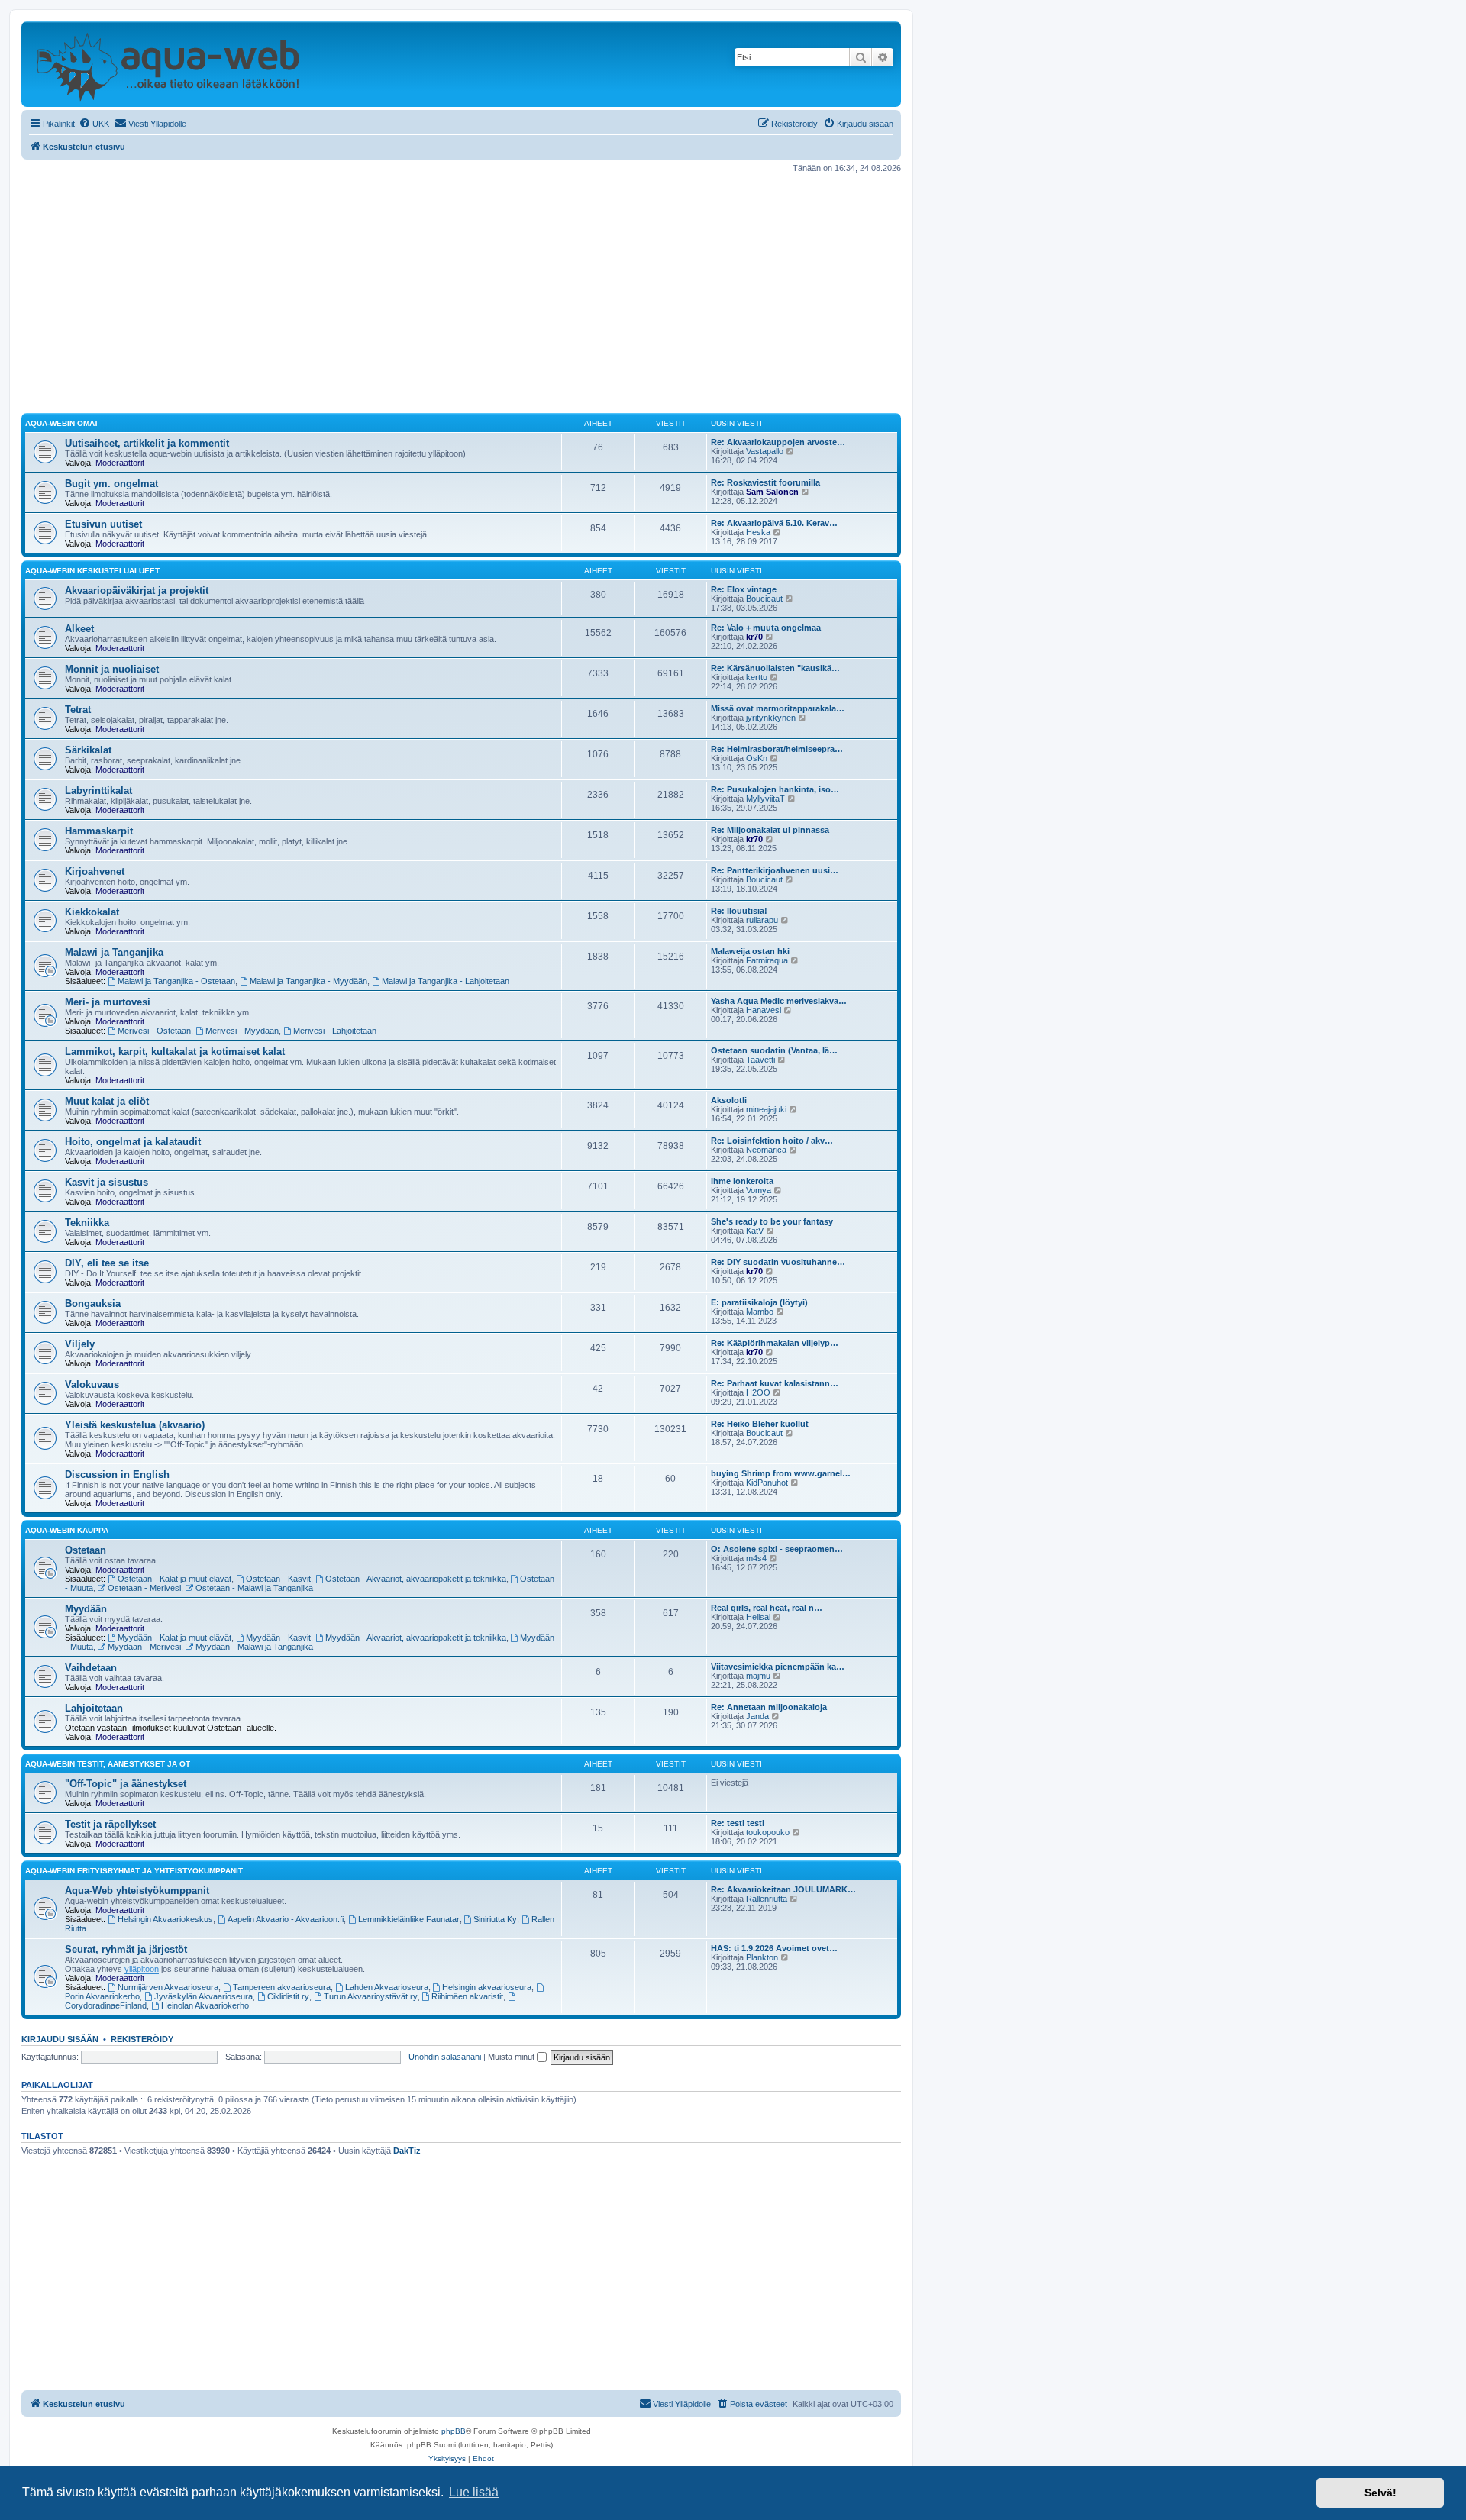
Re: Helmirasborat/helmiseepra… (777, 749)
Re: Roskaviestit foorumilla (765, 482)
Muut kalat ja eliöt (107, 1101)
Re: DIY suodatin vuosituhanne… (778, 1262)
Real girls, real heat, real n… (767, 1608)
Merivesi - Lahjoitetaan (335, 1031)
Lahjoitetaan (94, 1708)
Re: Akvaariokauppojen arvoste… (778, 442)
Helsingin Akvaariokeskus (165, 1919)
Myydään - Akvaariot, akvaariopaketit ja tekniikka (416, 1638)
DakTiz (407, 2151)
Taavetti (760, 1060)
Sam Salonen (772, 492)
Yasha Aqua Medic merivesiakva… (779, 1001)
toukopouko (768, 1832)
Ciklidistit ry (288, 1996)
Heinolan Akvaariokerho (205, 2005)
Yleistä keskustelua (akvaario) (135, 1425)
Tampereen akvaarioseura (282, 1987)
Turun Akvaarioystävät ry (371, 1996)
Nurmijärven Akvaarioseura (168, 1987)
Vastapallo (765, 451)
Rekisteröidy (142, 2039)
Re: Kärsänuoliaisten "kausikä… (775, 668)
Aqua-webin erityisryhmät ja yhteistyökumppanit (134, 1871)
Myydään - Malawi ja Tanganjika (254, 1647)
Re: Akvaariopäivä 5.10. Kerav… (774, 523)
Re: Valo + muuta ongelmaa (766, 628)
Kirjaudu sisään (60, 2039)
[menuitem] (94, 124)
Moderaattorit (120, 463)
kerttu (757, 677)
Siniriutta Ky (495, 1919)
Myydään (86, 1609)
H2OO (758, 1392)
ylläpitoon (142, 1969)
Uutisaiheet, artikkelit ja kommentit (147, 443)
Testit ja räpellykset (110, 1824)
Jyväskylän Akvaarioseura (203, 1996)
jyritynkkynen (771, 718)
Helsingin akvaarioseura (487, 1987)
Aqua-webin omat (62, 423)
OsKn (757, 758)
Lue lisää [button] (474, 2492)
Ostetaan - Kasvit (278, 1579)
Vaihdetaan (91, 1668)
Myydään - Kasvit (278, 1638)
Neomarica (766, 1150)
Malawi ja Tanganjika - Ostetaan (176, 981)
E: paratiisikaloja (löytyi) (759, 1302)
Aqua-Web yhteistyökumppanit (137, 1891)
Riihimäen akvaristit (467, 1996)
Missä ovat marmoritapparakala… (778, 708)
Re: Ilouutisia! (739, 911)
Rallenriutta (767, 1899)
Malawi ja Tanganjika (114, 952)
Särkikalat (88, 750)
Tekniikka (87, 1223)
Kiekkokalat (92, 912)
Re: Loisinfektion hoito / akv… (772, 1141)
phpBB (454, 2431)
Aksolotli (729, 1100)
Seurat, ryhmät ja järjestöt (126, 1949)
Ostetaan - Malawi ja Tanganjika (254, 1588)
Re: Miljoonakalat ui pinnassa (770, 830)
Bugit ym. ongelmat (111, 484)
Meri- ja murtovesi (108, 1002)
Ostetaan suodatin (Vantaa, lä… (774, 1050)
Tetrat (78, 710)
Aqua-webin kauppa (67, 1530)
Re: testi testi (738, 1823)
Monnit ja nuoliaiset (112, 669)
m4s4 (756, 1558)
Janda (757, 1716)
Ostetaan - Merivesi (144, 1588)
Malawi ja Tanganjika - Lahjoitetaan (446, 981)
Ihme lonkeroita (742, 1181)
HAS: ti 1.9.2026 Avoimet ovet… (774, 1948)
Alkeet (79, 629)
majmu (758, 1676)
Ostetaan (86, 1550)
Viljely (80, 1344)
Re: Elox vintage (744, 589)
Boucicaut (764, 599)
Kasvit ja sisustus (107, 1182)
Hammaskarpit (99, 831)
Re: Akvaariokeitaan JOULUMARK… (783, 1889)
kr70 (754, 637)
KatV (755, 1231)
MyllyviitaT (765, 799)
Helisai (758, 1617)
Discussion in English (117, 1475)
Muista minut (512, 2057)
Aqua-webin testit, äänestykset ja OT (108, 1764)
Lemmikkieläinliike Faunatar (409, 1919)
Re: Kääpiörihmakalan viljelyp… (775, 1343)
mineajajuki (766, 1109)
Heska (758, 532)
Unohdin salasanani (445, 2057)
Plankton (762, 1957)
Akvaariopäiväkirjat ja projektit (137, 590)
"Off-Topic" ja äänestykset (126, 1784)
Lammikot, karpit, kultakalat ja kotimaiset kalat (175, 1052)
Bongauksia (93, 1304)
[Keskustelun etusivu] (168, 64)
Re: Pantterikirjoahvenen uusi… (775, 870)
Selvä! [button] (1380, 2493)
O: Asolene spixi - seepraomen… (777, 1549)
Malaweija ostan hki (750, 951)
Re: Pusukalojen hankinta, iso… (775, 789)
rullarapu (762, 920)
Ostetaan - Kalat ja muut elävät (174, 1579)
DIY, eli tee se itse (107, 1263)
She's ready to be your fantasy (772, 1221)
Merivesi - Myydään (242, 1031)
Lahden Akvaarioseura (387, 1987)
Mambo (760, 1312)
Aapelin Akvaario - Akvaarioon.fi (286, 1919)
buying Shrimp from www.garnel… (781, 1473)
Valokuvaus (92, 1384)
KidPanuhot (767, 1483)
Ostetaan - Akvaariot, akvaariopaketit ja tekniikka (416, 1579)
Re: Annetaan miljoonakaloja (769, 1707)
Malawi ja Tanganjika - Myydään (308, 981)
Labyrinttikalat (98, 791)
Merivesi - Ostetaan (154, 1031)
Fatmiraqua (767, 960)
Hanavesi (764, 1010)
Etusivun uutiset (103, 524)
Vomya (759, 1190)
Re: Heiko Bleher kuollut (760, 1424)
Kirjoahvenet (95, 871)
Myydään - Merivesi (144, 1647)
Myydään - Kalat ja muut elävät (174, 1638)
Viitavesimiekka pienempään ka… (778, 1667)
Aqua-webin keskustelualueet (92, 571)
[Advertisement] (461, 293)
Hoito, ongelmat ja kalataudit (133, 1142)
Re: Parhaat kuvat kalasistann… (775, 1383)
